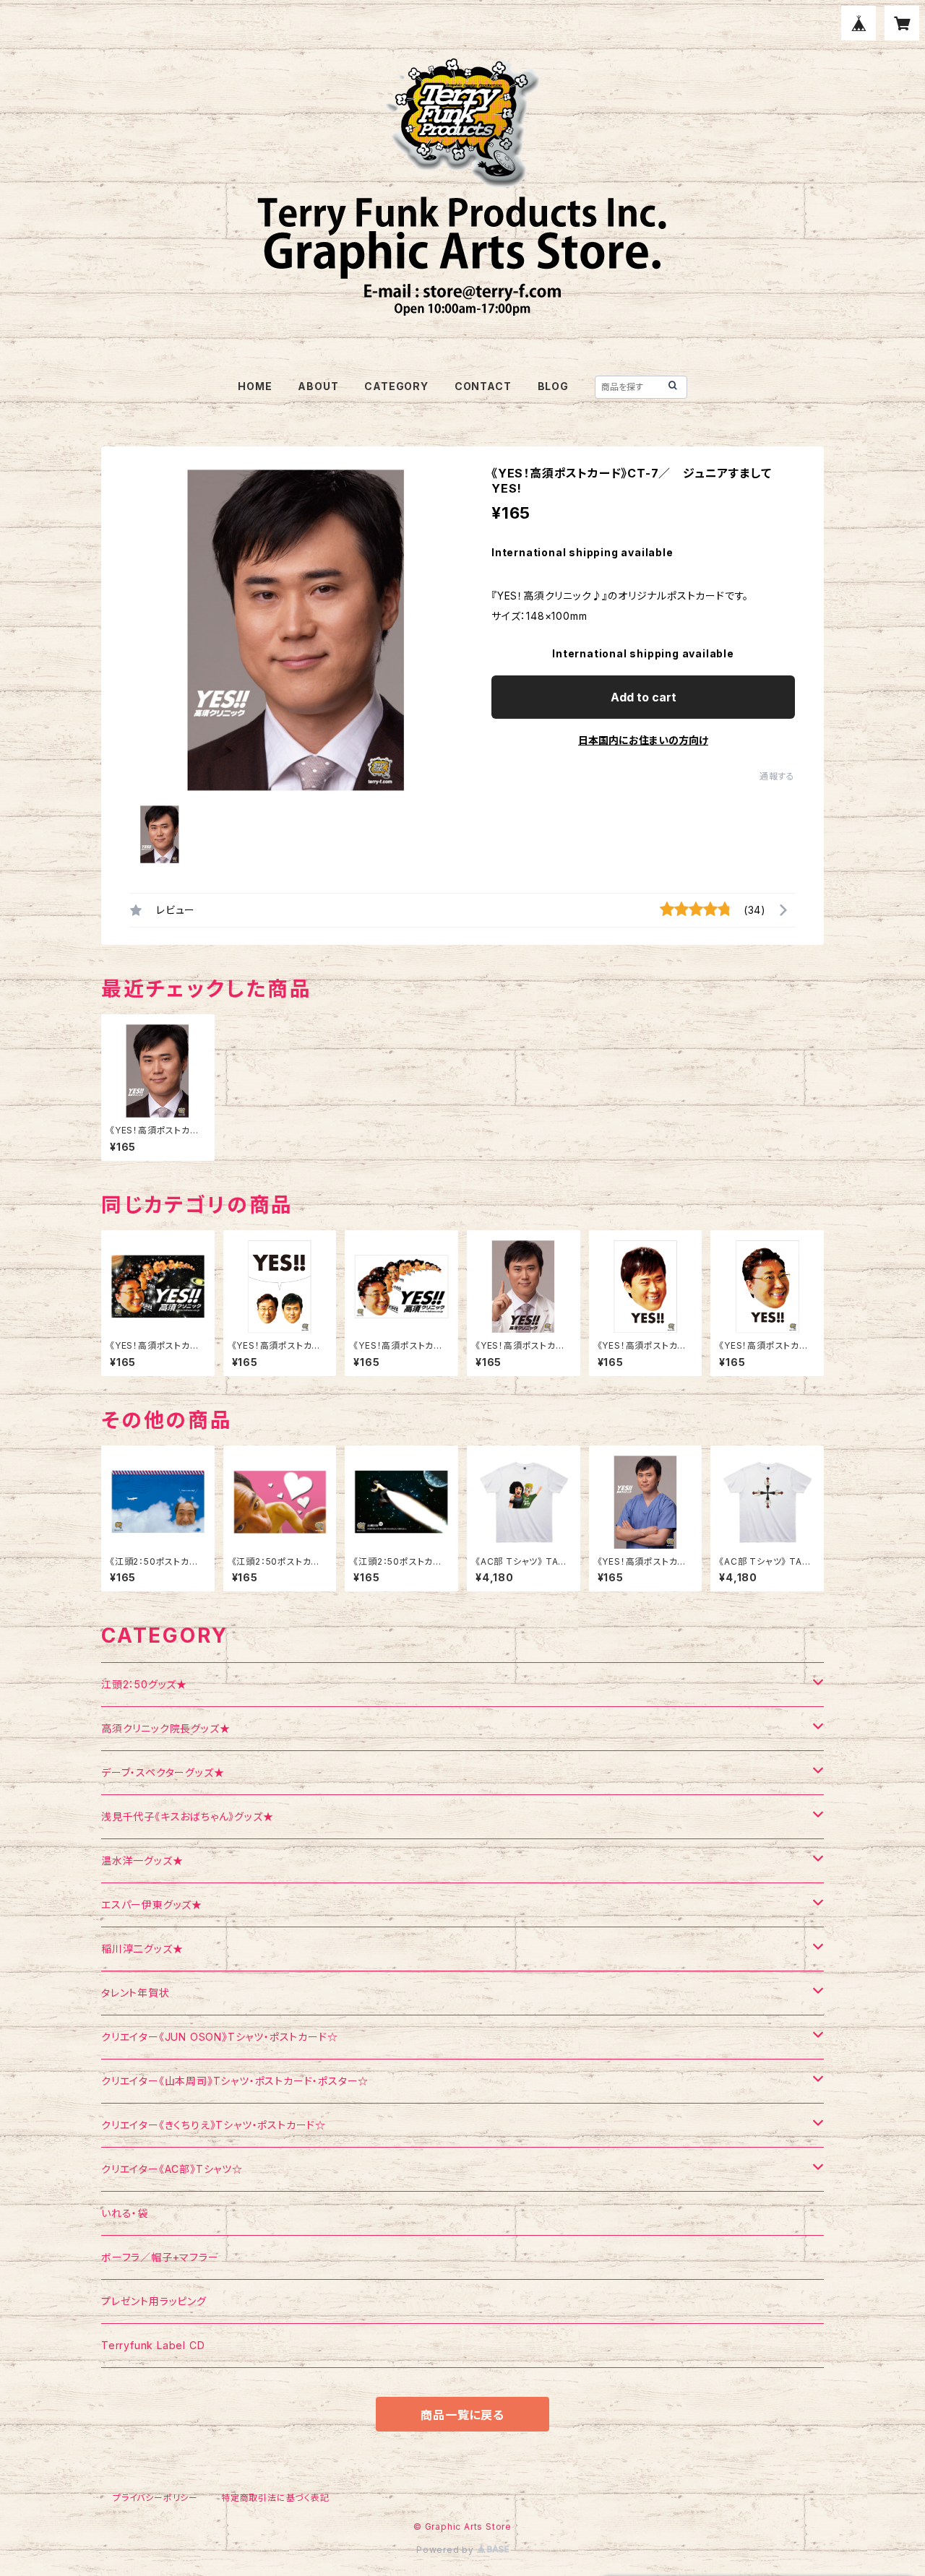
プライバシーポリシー (155, 2498)
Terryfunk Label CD (153, 2345)
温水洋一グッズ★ (142, 1860)
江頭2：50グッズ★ (144, 1684)
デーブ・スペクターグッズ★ (163, 1772)
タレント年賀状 (135, 1993)
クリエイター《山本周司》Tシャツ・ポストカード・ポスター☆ (235, 2081)
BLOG (553, 386)
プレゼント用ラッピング (154, 2301)
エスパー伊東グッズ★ (152, 1905)
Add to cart (644, 697)
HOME (255, 386)
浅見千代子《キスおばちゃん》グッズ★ (187, 1816)
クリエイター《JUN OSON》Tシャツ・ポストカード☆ (219, 2037)
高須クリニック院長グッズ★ (165, 1728)
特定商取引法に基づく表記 (275, 2498)
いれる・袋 (125, 2213)
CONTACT (483, 386)
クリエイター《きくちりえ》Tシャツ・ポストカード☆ (214, 2125)
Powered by (447, 2550)
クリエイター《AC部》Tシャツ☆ (172, 2169)
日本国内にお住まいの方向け (643, 740)
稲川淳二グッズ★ (142, 1949)
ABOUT (318, 386)
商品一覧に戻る (462, 2415)
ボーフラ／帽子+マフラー (160, 2257)
